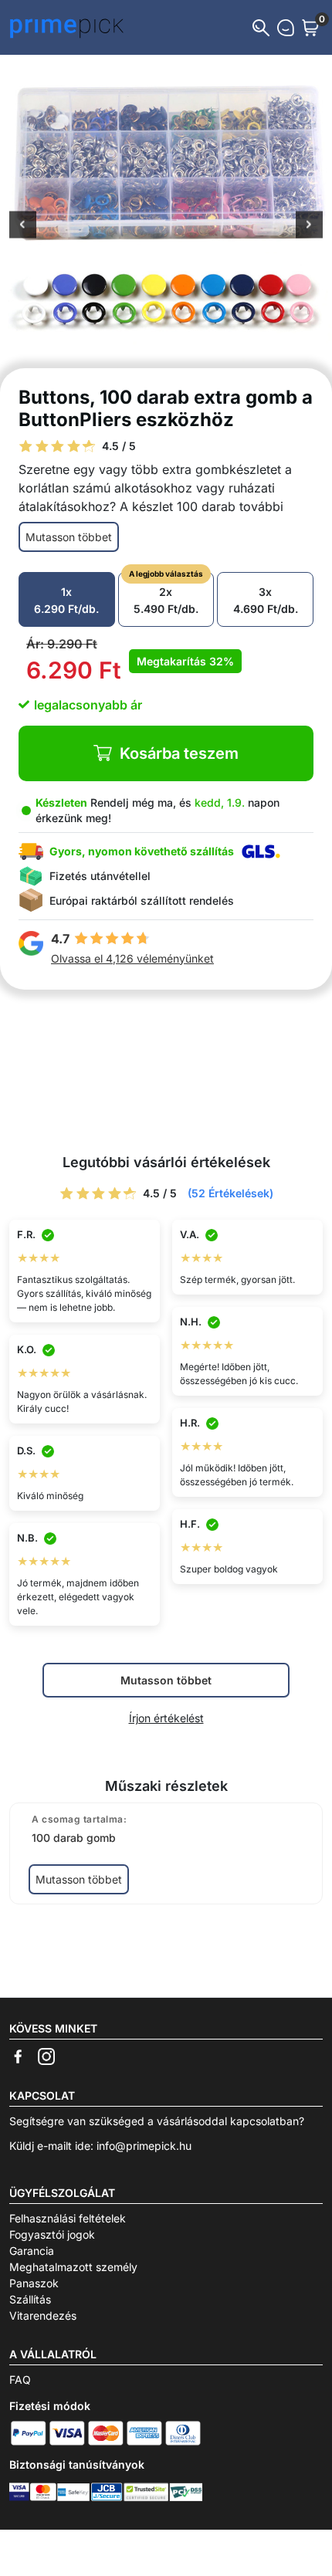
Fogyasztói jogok (52, 2234)
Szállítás (30, 2299)
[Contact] (286, 28)
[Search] (261, 28)
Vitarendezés (43, 2315)
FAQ (20, 2380)
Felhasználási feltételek (68, 2218)
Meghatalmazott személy (73, 2267)
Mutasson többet (69, 537)
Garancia (32, 2251)
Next (309, 226)
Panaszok (34, 2283)
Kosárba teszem (179, 753)
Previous (23, 226)
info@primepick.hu (144, 2146)
